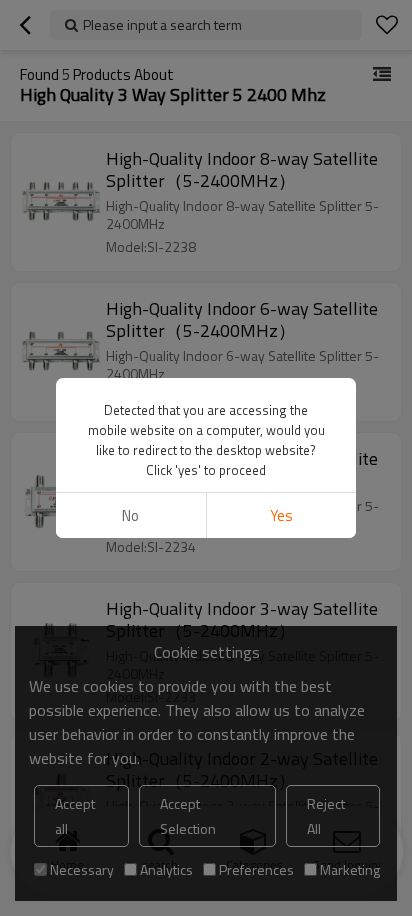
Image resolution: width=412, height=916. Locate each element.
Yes (281, 515)
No (130, 515)
